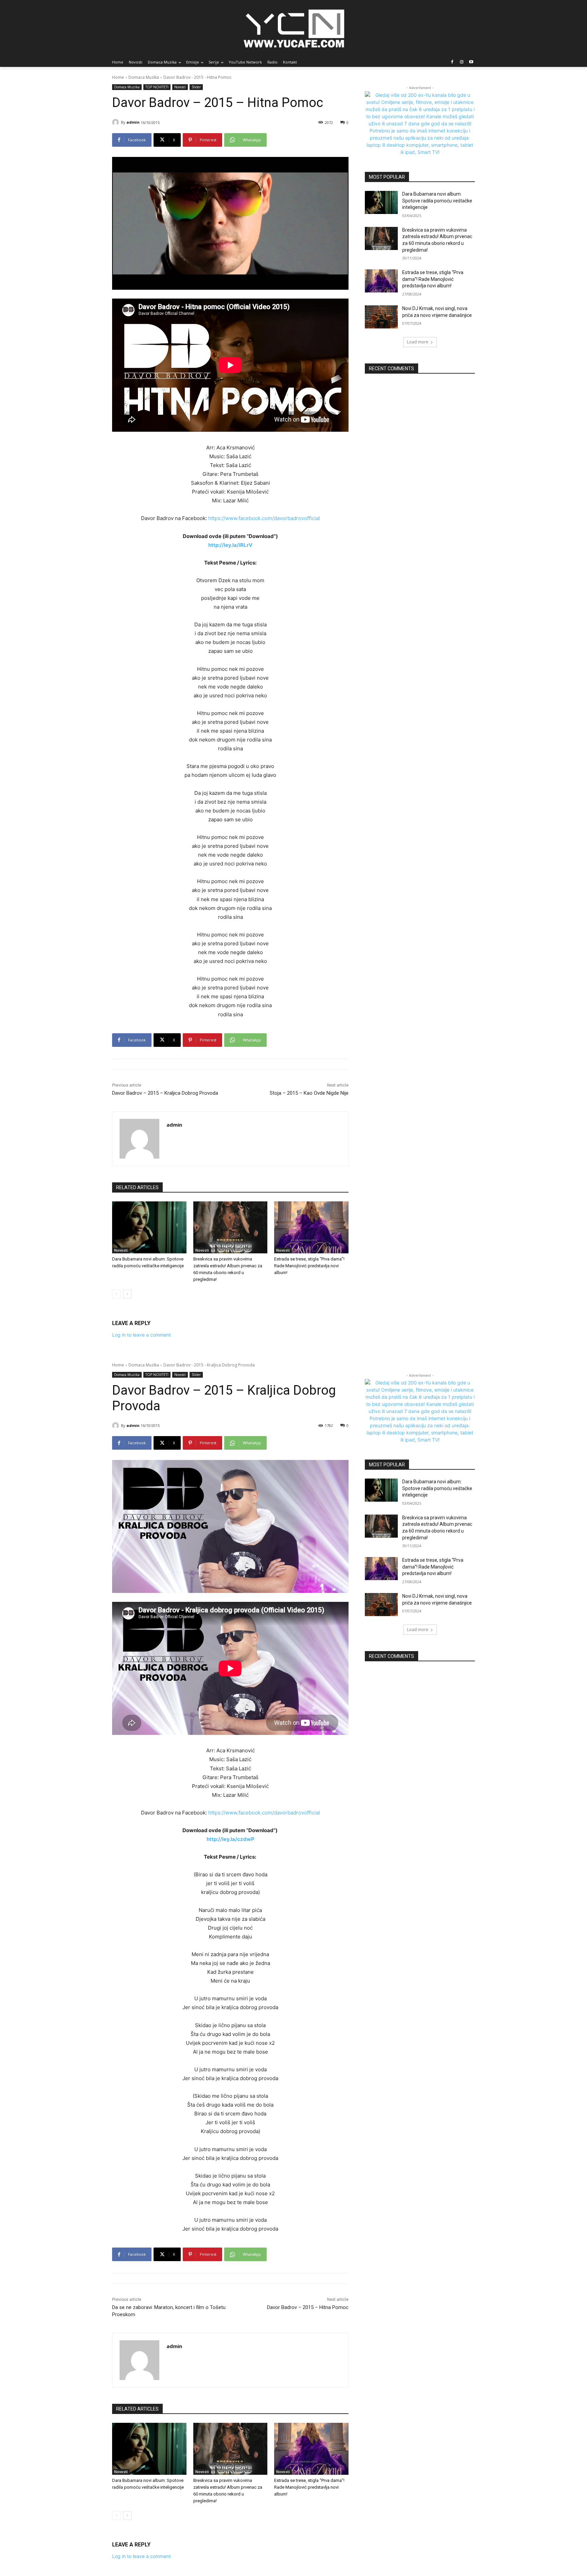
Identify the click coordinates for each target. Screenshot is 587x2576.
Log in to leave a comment (141, 1335)
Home (118, 77)
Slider (196, 87)
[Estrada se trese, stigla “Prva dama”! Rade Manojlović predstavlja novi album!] (311, 1227)
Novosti (180, 87)
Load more (418, 342)
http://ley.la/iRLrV (230, 545)
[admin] (117, 122)
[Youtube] (471, 62)
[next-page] (127, 1294)
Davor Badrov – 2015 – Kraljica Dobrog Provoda (165, 1093)
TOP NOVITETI (157, 87)
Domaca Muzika (144, 77)
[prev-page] (116, 1294)
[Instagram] (461, 62)
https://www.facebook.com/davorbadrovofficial (264, 518)
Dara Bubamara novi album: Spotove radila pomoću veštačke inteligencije (437, 201)
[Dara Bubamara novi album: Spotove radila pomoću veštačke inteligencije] (149, 1227)
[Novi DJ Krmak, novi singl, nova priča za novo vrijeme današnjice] (381, 317)
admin (133, 122)
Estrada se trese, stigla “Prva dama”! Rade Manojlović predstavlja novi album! (309, 1266)
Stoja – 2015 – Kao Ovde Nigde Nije (309, 1093)
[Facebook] (452, 62)
